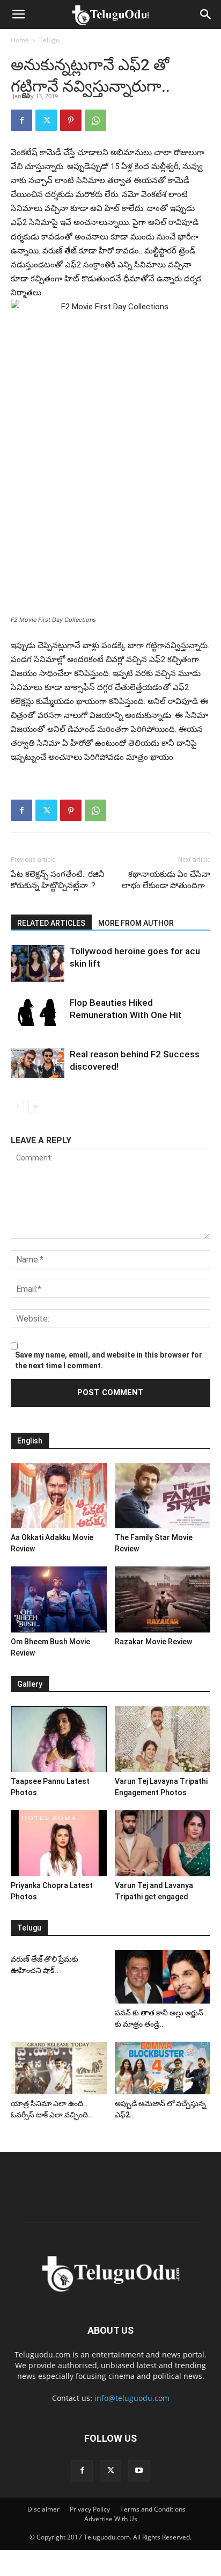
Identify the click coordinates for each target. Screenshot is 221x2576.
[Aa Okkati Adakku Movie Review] (59, 1496)
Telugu (49, 40)
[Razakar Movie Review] (163, 1599)
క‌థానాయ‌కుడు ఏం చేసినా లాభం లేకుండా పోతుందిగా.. (166, 880)
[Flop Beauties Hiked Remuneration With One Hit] (38, 1011)
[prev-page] (17, 1106)
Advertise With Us (111, 2519)
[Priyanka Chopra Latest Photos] (59, 1843)
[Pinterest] (71, 120)
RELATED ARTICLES (51, 923)
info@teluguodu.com (132, 2398)
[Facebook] (21, 120)
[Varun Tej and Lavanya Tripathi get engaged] (163, 1843)
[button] (18, 14)
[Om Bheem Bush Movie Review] (59, 1599)
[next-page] (35, 1106)
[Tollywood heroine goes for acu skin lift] (38, 964)
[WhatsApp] (95, 120)
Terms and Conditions (153, 2509)
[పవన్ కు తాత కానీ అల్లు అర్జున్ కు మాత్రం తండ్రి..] (163, 1977)
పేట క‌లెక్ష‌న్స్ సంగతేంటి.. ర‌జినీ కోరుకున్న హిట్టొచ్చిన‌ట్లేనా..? (58, 880)
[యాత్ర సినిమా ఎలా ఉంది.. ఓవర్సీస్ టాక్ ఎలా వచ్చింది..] (59, 2068)
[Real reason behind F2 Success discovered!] (38, 1063)
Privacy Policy (90, 2509)
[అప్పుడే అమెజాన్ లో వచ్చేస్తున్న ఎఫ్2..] (163, 2068)
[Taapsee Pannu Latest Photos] (59, 1739)
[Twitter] (46, 120)
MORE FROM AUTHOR (136, 923)
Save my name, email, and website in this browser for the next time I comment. (109, 1360)
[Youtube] (139, 2471)
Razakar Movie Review (153, 1642)
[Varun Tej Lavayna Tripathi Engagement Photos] (163, 1739)
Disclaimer (43, 2509)
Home (20, 40)
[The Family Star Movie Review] (163, 1496)
